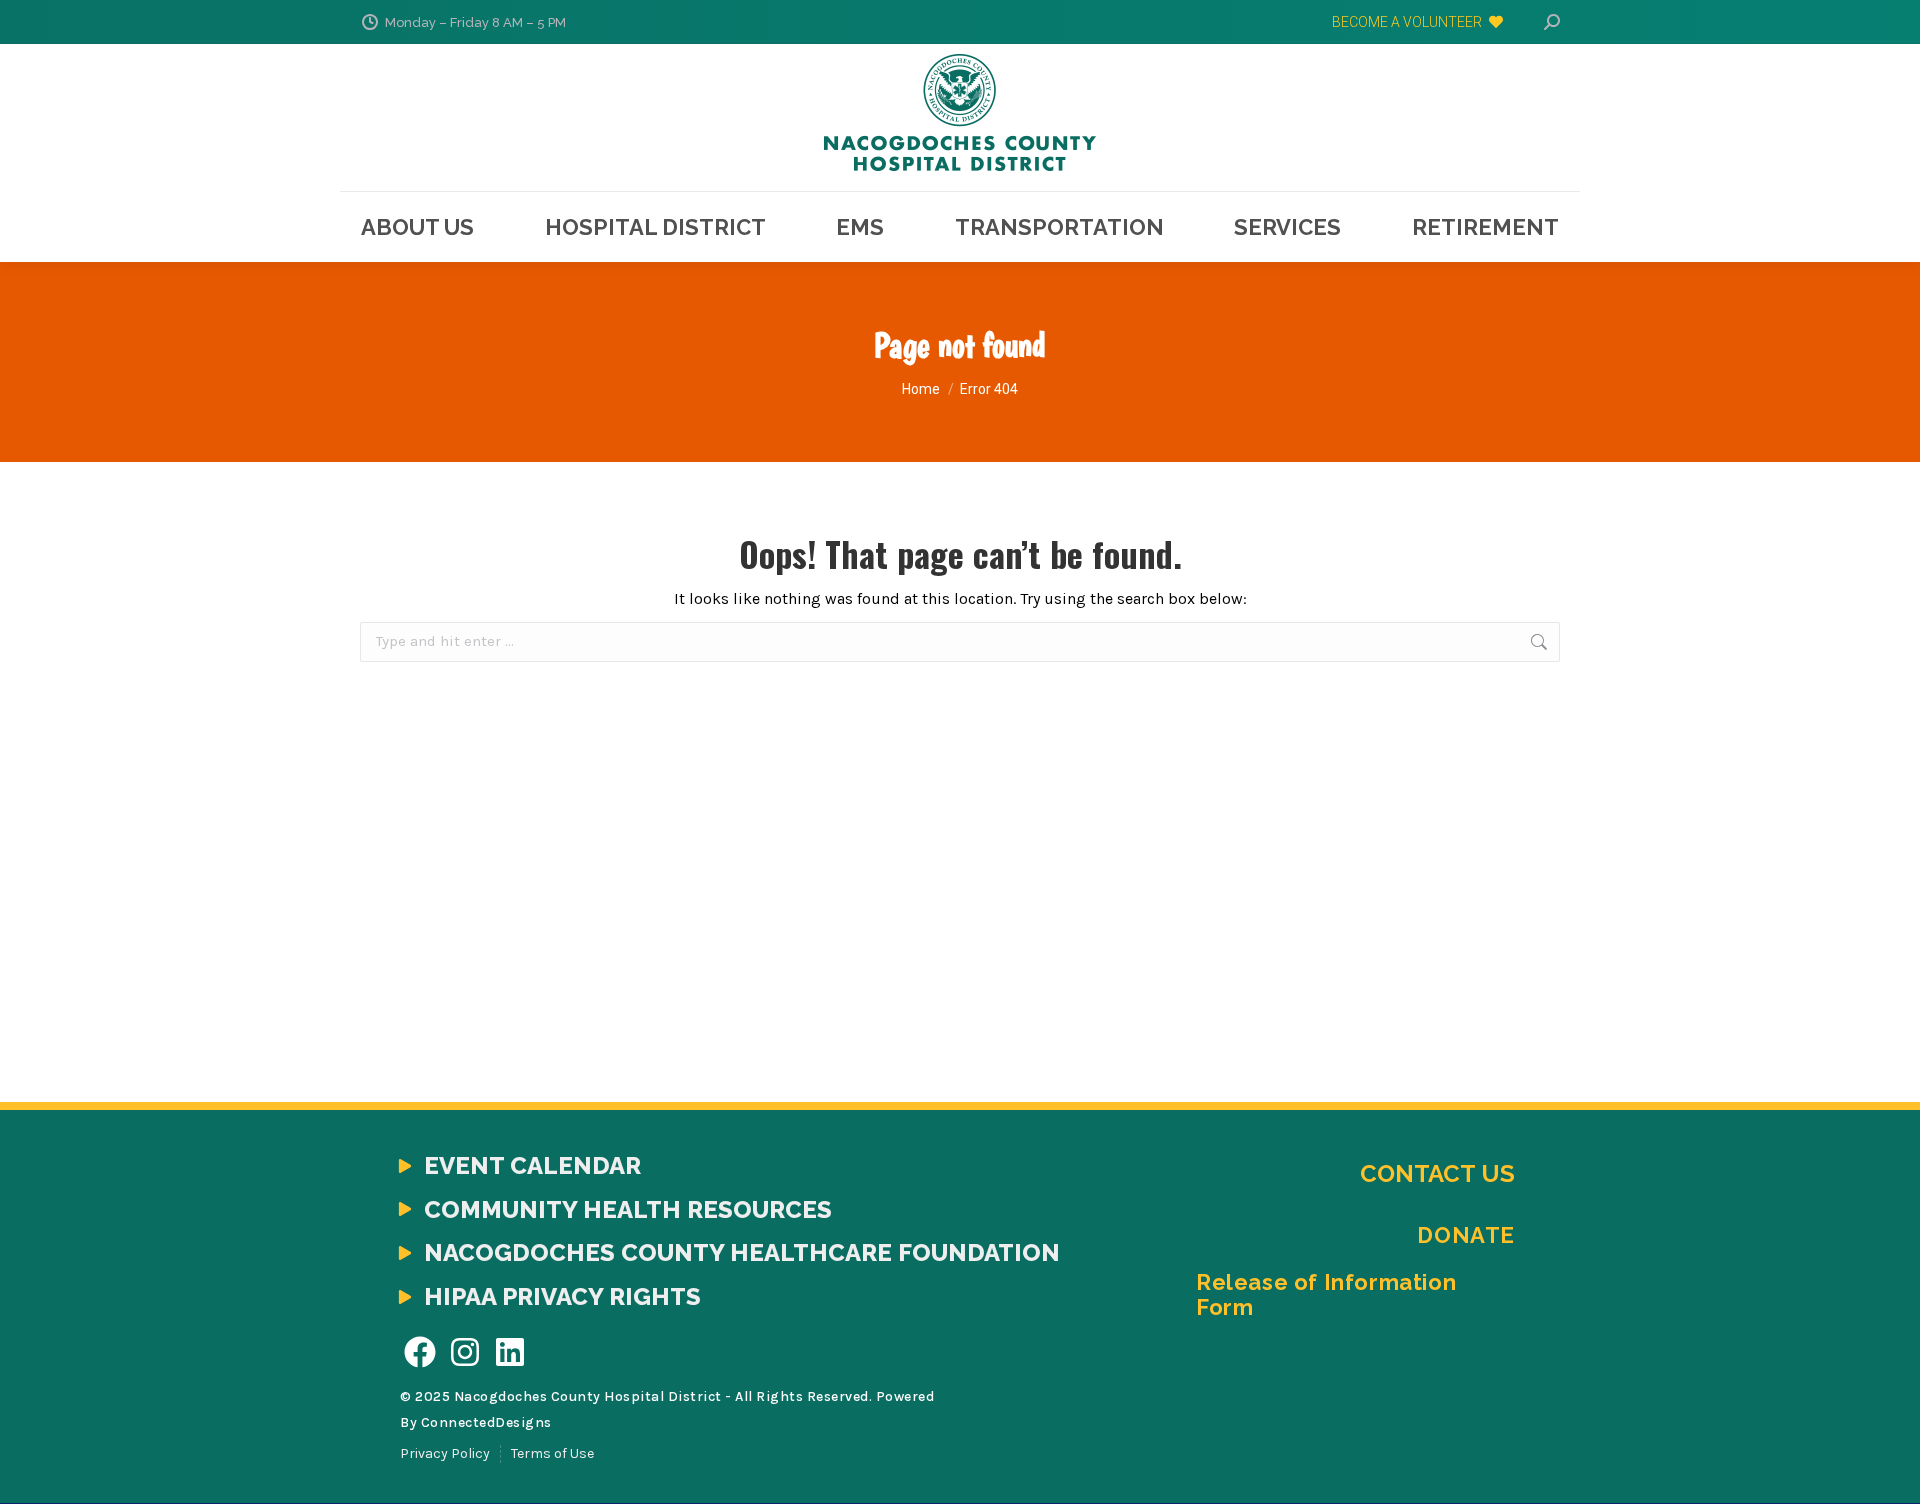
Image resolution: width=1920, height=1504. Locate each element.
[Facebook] (420, 1351)
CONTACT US (1437, 1173)
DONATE (1466, 1235)
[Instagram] (465, 1351)
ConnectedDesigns (486, 1422)
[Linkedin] (510, 1351)
